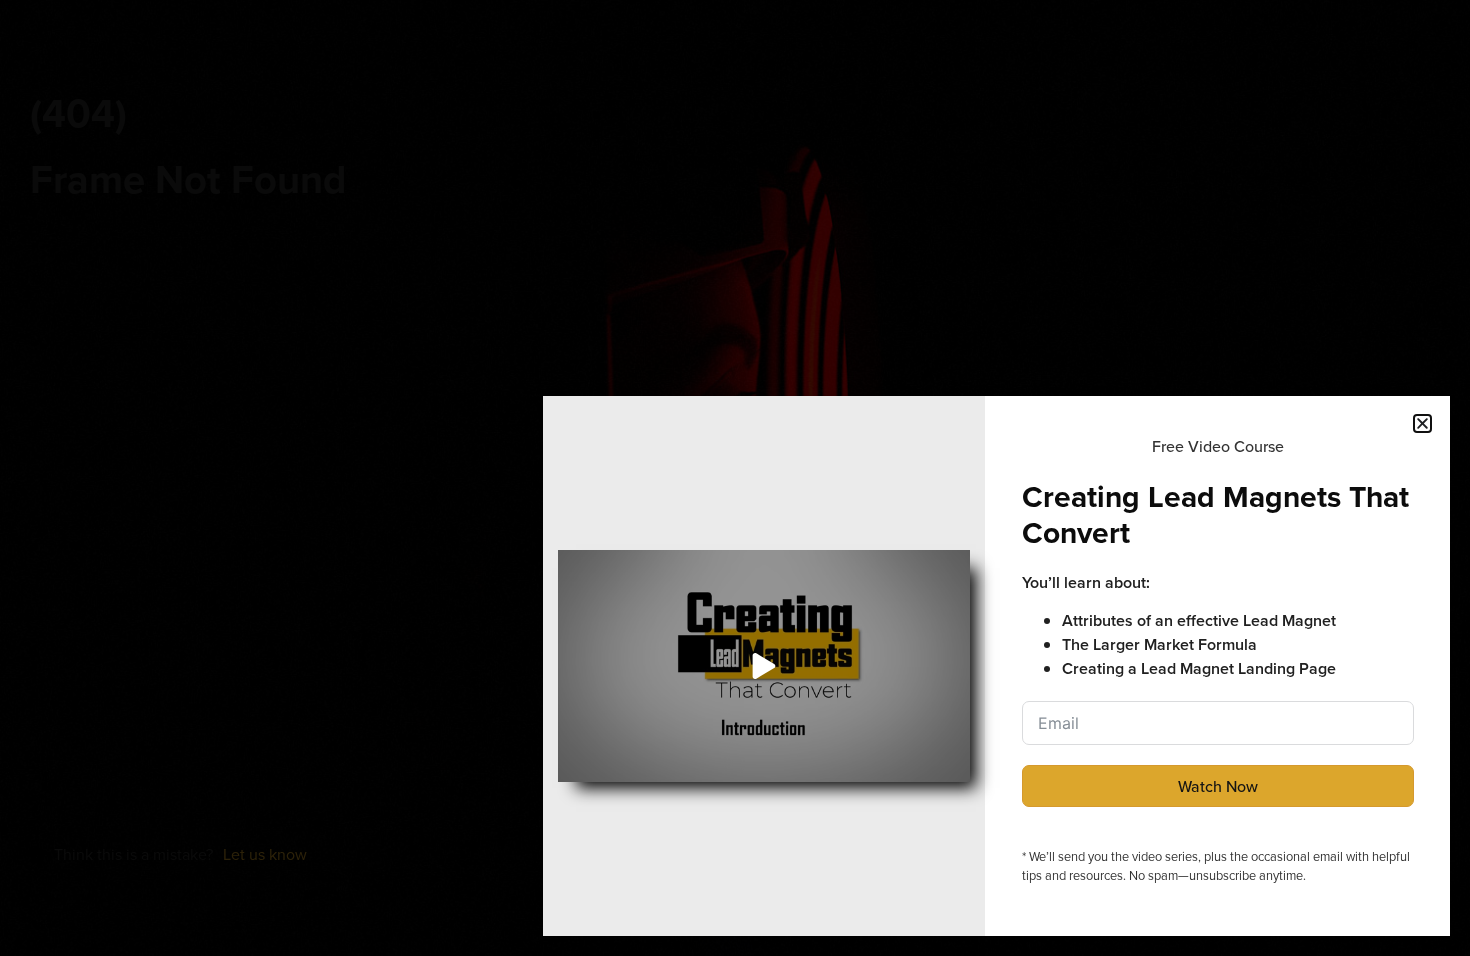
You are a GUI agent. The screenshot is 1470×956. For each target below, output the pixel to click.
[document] (735, 478)
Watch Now (1218, 786)
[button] (1422, 423)
